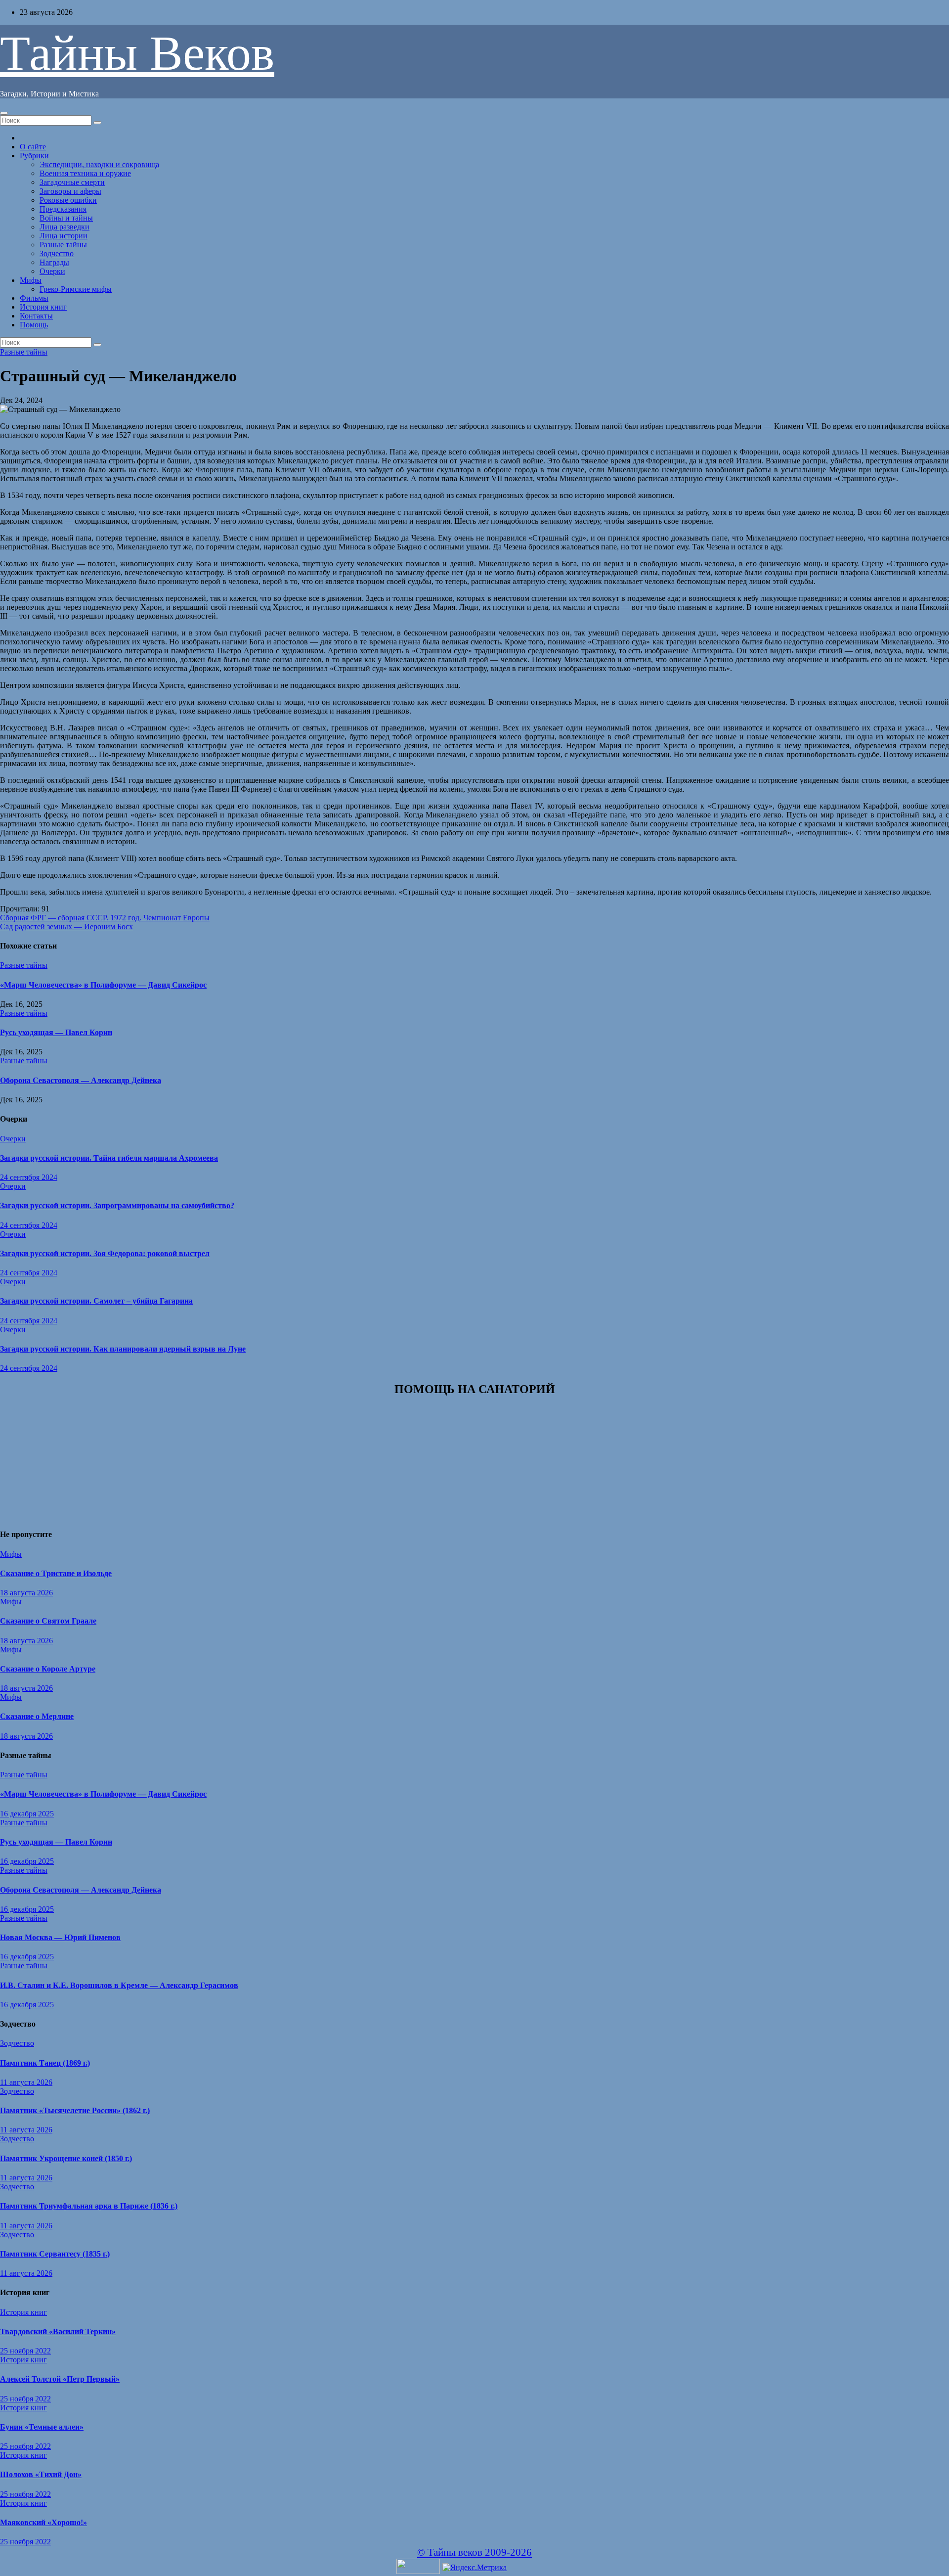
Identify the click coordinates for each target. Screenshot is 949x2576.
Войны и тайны (66, 218)
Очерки (52, 271)
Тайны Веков (137, 53)
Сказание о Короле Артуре (48, 1669)
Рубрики (34, 156)
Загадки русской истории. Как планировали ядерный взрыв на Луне (123, 1349)
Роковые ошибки (68, 200)
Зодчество (57, 253)
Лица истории (64, 236)
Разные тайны (63, 245)
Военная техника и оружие (85, 173)
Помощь (34, 325)
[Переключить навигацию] (4, 113)
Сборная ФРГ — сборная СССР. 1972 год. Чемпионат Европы (105, 918)
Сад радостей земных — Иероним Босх (66, 926)
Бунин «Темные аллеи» (42, 2427)
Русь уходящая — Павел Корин (56, 1032)
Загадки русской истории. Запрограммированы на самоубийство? (117, 1205)
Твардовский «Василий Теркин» (58, 2331)
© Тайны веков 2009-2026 (474, 2552)
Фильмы (34, 298)
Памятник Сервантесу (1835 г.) (55, 2254)
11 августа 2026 (26, 2082)
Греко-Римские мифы (76, 289)
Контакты (36, 316)
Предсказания (63, 209)
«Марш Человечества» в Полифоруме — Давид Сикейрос (103, 985)
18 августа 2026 (26, 1593)
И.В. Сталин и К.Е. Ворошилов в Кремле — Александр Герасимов (119, 1985)
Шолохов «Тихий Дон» (41, 2474)
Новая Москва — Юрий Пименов (60, 1937)
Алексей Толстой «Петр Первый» (60, 2379)
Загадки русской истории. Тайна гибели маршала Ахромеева (109, 1158)
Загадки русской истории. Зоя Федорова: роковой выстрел (105, 1253)
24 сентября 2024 (29, 1177)
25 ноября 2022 (25, 2351)
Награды (54, 262)
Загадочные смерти (72, 182)
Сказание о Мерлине (37, 1716)
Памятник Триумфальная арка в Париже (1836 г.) (89, 2206)
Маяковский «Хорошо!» (43, 2522)
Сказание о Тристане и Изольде (56, 1573)
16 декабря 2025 (27, 1814)
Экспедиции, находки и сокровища (99, 164)
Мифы (31, 280)
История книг (43, 307)
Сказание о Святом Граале (48, 1621)
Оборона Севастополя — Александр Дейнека (81, 1080)
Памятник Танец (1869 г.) (45, 2063)
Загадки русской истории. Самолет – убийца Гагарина (96, 1301)
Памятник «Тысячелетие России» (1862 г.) (75, 2110)
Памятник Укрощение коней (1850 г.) (66, 2158)
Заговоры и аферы (70, 191)
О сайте (33, 147)
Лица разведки (65, 227)
